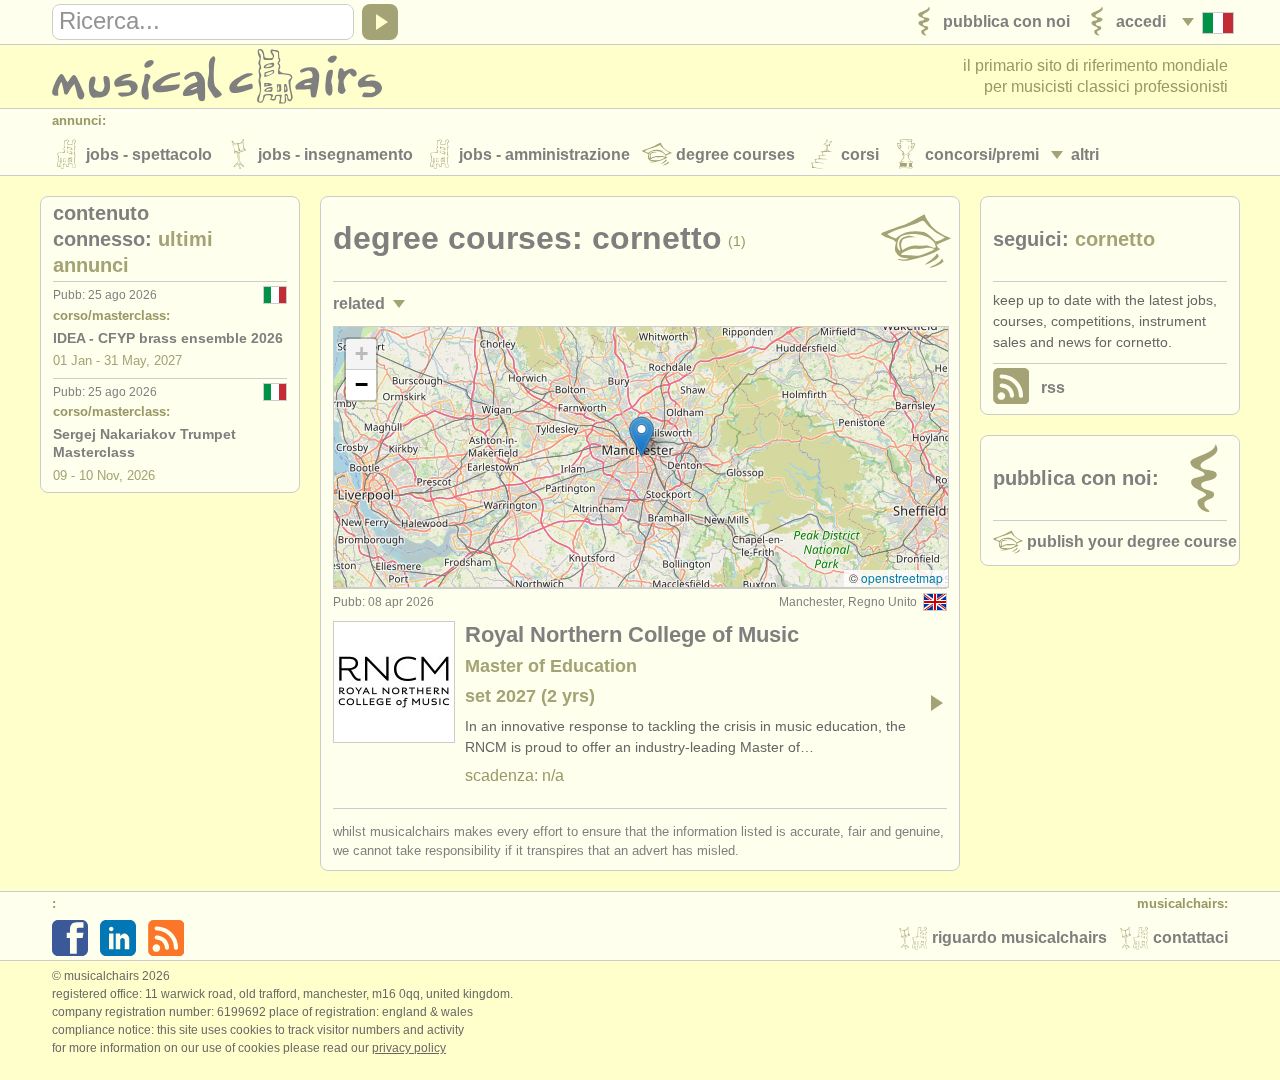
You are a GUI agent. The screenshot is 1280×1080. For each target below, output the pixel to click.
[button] (641, 436)
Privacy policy (409, 1048)
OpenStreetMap (902, 577)
